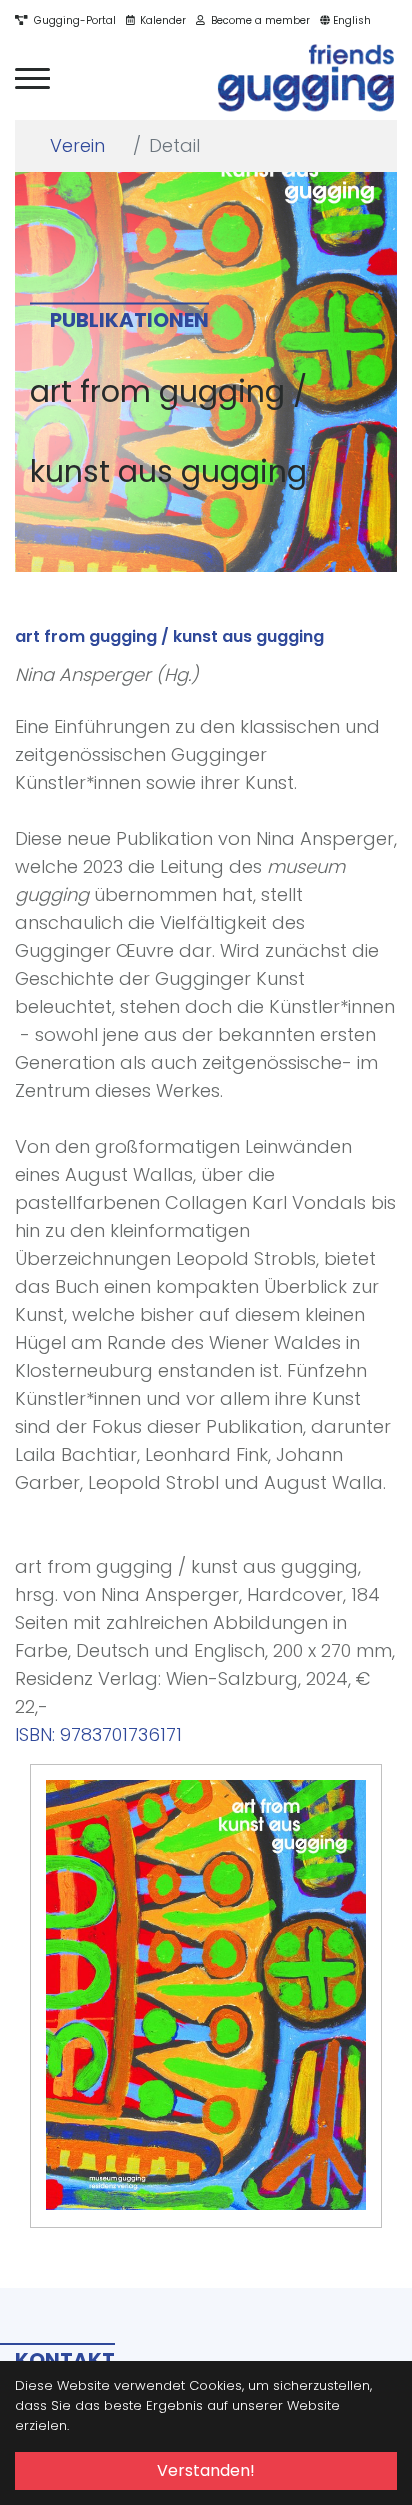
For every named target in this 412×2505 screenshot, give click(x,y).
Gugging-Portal (72, 20)
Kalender (160, 20)
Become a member (257, 20)
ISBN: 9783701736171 (98, 1734)
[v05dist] (307, 78)
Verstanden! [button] (206, 2470)
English (350, 20)
